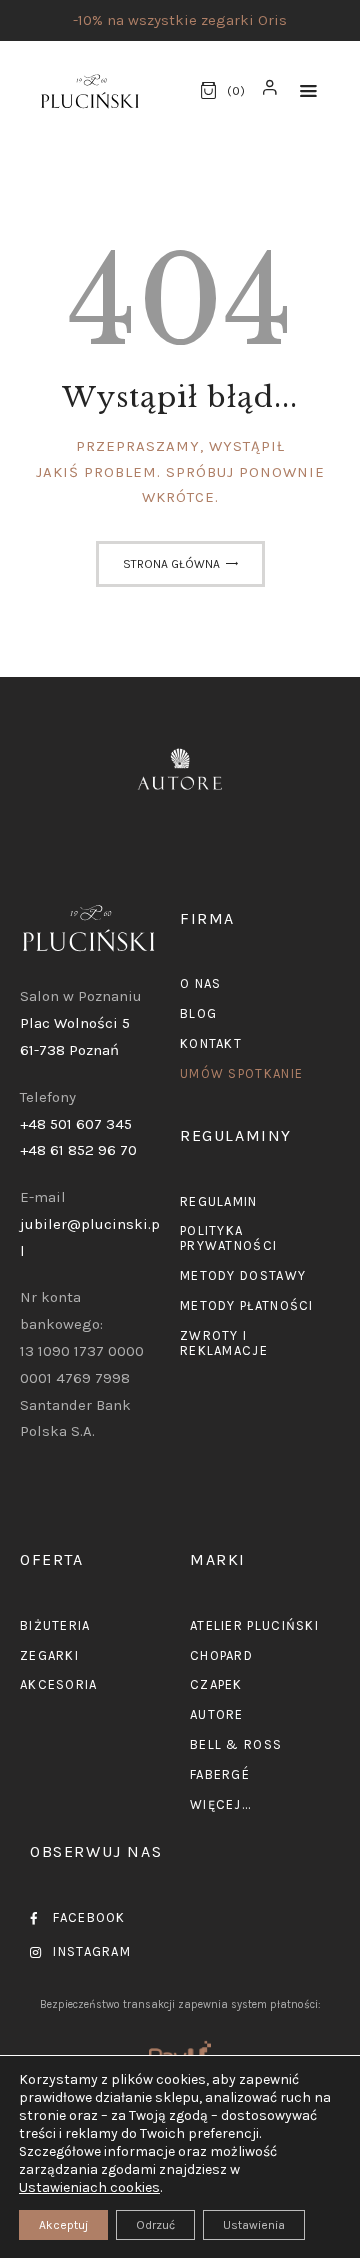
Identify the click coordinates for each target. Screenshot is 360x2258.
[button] (308, 91)
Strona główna (171, 564)
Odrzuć (155, 2225)
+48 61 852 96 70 (78, 1150)
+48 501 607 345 (76, 1124)
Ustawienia (254, 2225)
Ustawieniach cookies (89, 2187)
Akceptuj (63, 2225)
